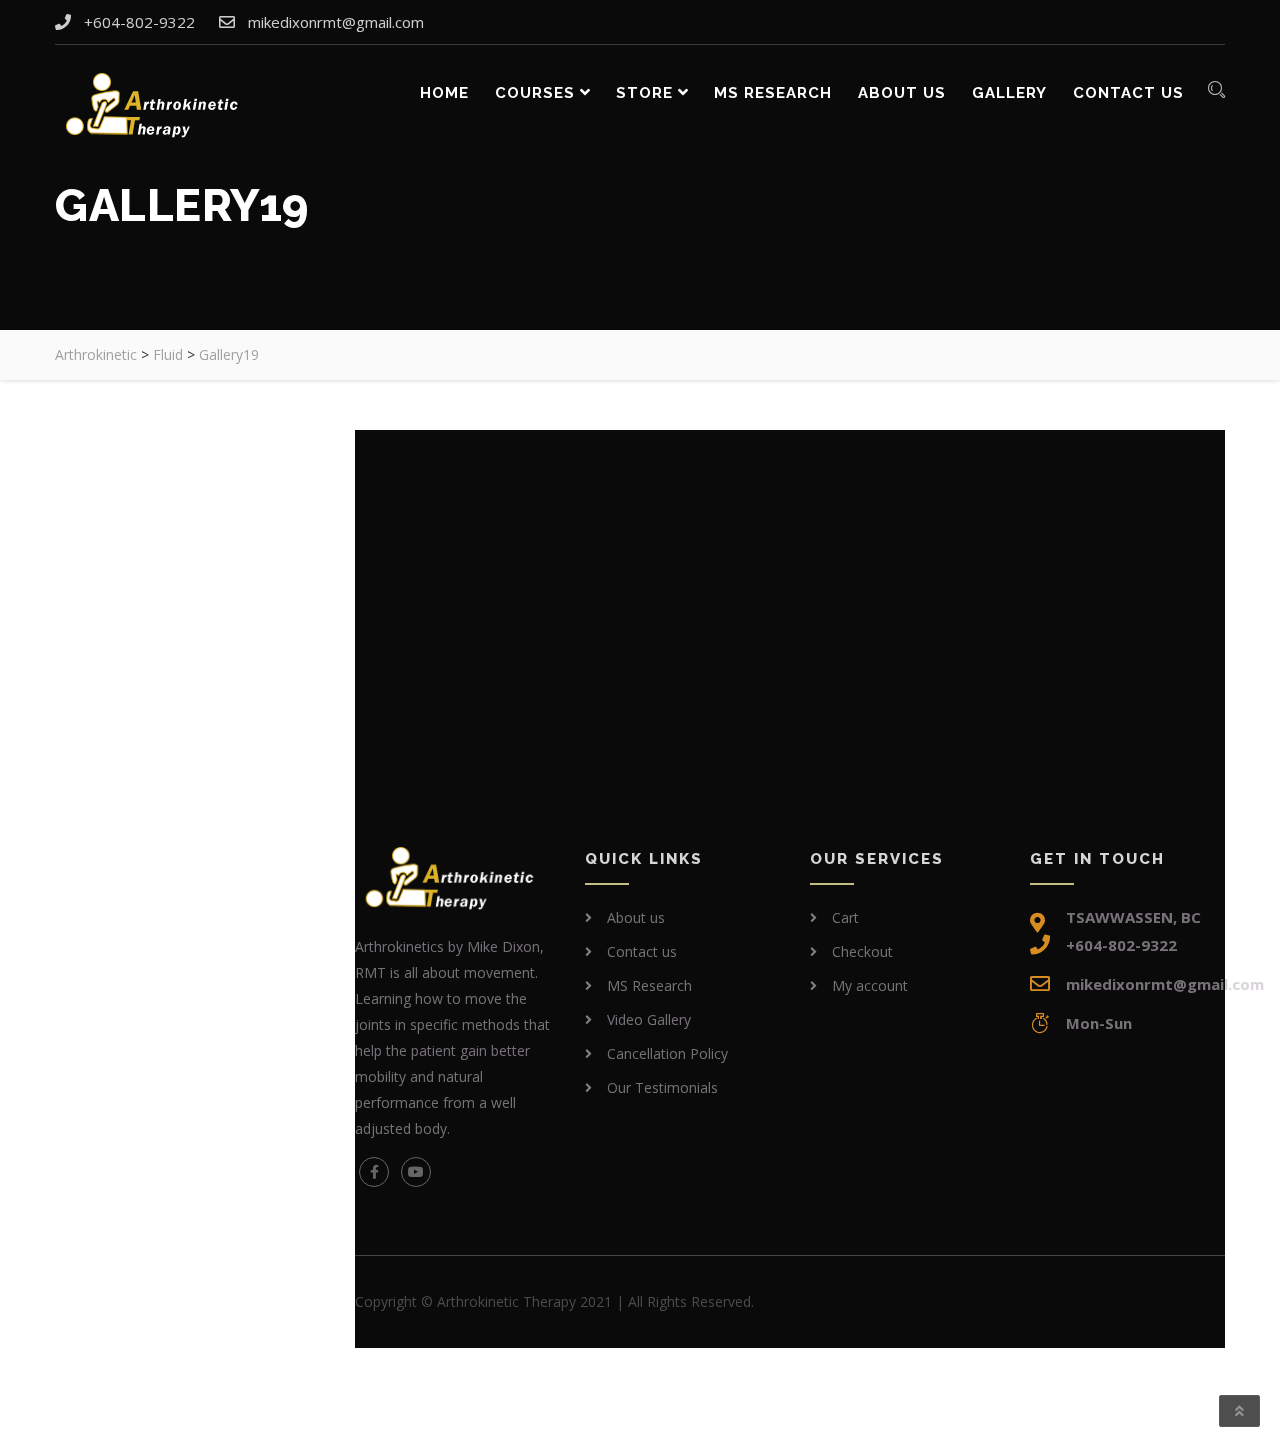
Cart (845, 917)
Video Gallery (649, 1019)
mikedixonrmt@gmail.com (336, 22)
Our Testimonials (662, 1087)
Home (444, 93)
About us (902, 93)
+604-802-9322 (139, 22)
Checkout (862, 951)
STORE (644, 93)
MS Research (773, 93)
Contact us (1128, 93)
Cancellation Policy (667, 1053)
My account (870, 985)
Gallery (1009, 93)
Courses (535, 93)
